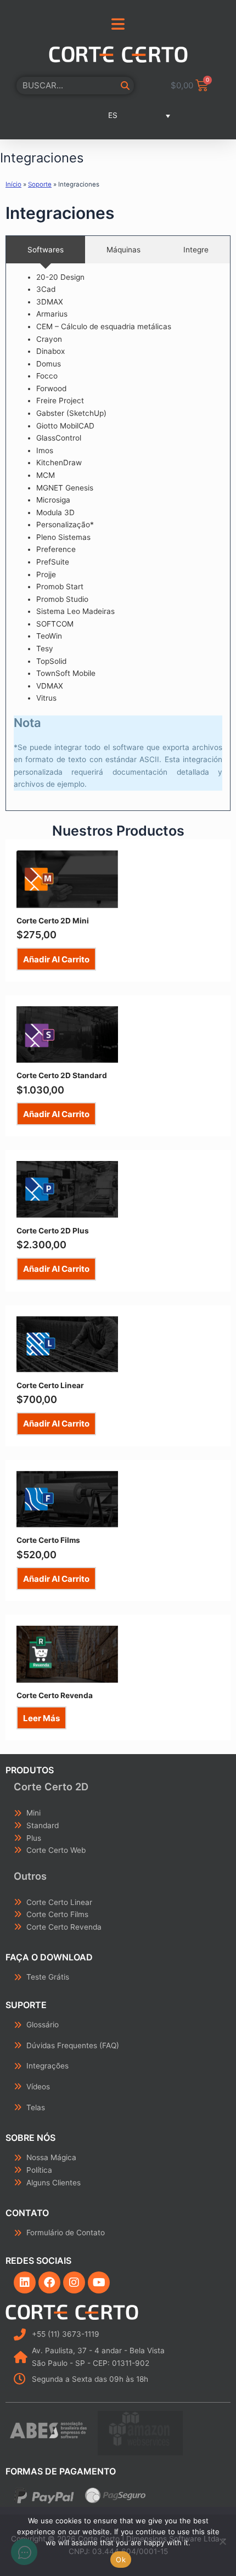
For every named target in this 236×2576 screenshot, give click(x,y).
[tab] (46, 250)
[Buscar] (125, 86)
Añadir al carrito (56, 959)
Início (13, 184)
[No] (222, 2541)
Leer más (41, 1718)
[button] (118, 116)
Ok (121, 2560)
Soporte (40, 184)
